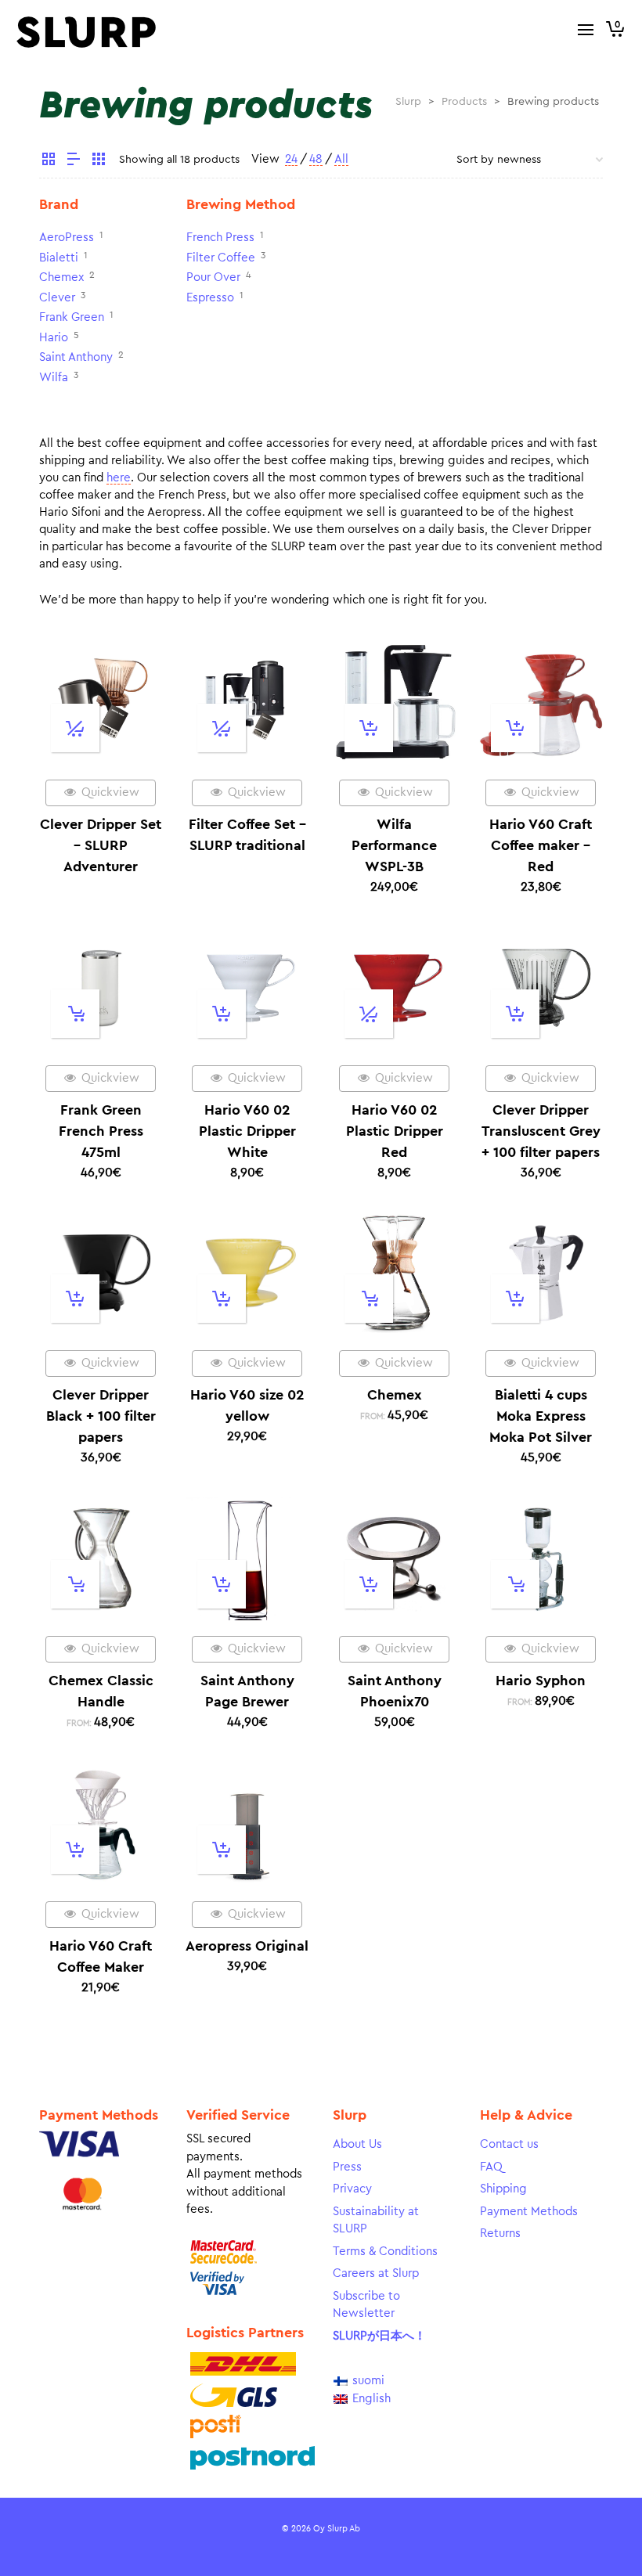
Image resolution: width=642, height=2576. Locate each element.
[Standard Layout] (49, 161)
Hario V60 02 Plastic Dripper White (247, 1131)
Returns (500, 2234)
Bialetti (59, 258)
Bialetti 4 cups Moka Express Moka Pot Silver (541, 1416)
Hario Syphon (541, 1681)
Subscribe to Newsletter (366, 2305)
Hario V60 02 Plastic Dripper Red (395, 1131)
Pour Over (213, 277)
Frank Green (72, 317)
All (341, 159)
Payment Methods (529, 2212)
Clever (57, 298)
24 (291, 159)
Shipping (503, 2189)
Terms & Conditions (385, 2252)
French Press (220, 238)
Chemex (61, 277)
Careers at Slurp (376, 2273)
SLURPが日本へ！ (379, 2336)
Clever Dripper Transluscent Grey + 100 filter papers (541, 1131)
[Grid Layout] (99, 161)
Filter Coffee (221, 258)
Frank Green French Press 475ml (101, 1131)
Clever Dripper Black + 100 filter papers (101, 1416)
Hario (54, 338)
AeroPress (67, 238)
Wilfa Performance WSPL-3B (394, 845)
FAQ (491, 2167)
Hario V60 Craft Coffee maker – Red (541, 845)
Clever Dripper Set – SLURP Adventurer (101, 845)
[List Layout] (74, 161)
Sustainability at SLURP (376, 2221)
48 (316, 159)
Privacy (352, 2189)
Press (347, 2167)
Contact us (509, 2144)
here (119, 478)
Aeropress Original (247, 1946)
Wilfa (54, 378)
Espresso (210, 298)
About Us (357, 2144)
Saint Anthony (76, 357)
